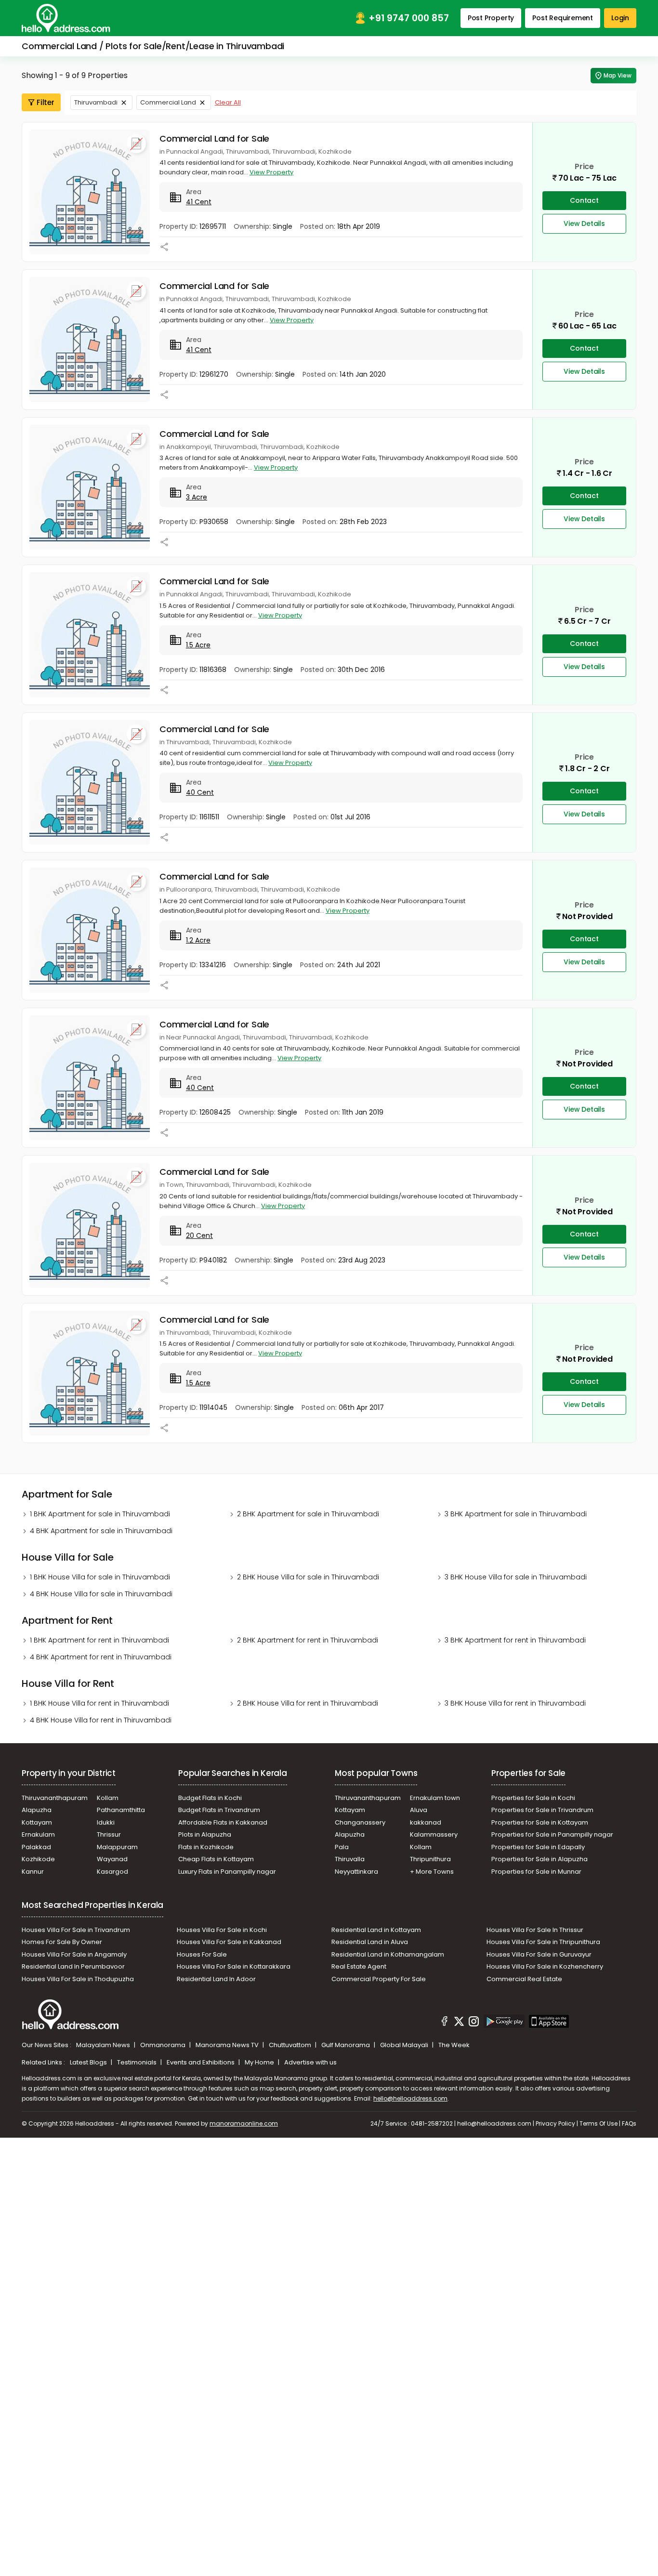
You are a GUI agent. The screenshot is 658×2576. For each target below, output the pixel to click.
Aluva (419, 1810)
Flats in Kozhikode (206, 1847)
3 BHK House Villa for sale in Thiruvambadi (516, 1577)
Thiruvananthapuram (55, 1798)
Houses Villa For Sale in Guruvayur (539, 1954)
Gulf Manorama (346, 2045)
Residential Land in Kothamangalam (388, 1954)
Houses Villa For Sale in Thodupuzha (78, 1979)
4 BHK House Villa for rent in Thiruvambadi (101, 1720)
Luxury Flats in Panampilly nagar (227, 1872)
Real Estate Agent (359, 1966)
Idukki (106, 1822)
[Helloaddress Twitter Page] (459, 2023)
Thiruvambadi (96, 102)
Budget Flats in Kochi (210, 1798)
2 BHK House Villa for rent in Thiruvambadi (308, 1703)
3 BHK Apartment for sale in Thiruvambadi (516, 1514)
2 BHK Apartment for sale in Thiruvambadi (308, 1514)
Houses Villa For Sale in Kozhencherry (545, 1966)
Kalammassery (434, 1834)
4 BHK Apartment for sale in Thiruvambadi (101, 1531)
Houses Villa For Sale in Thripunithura (543, 1942)
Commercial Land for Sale (214, 138)
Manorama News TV (228, 2045)
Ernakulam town (435, 1798)
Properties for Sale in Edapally (538, 1847)
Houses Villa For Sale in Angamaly (74, 1954)
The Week (454, 2045)
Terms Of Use (599, 2123)
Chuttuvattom (291, 2045)
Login (620, 18)
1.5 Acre (198, 645)
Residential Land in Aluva (370, 1942)
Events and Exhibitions (201, 2062)
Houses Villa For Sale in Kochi (222, 1930)
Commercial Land (168, 102)
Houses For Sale (202, 1954)
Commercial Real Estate (524, 1979)
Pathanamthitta (121, 1810)
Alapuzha (37, 1810)
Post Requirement (563, 18)
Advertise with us (310, 2062)
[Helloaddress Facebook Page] (445, 2023)
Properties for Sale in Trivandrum (542, 1810)
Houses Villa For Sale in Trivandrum (76, 1930)
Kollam (108, 1798)
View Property (271, 172)
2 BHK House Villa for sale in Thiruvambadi (308, 1577)
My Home (260, 2062)
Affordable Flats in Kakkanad (223, 1822)
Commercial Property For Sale (379, 1979)
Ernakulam (38, 1834)
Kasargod (112, 1872)
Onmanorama (164, 2045)
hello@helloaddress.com (410, 2098)
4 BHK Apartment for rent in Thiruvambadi (101, 1657)
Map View (618, 75)
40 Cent (200, 792)
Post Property (491, 18)
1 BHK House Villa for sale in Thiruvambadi (100, 1577)
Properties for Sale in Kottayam (540, 1822)
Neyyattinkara (356, 1872)
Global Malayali (405, 2045)
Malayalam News (104, 2045)
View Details (584, 223)
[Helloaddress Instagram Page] (474, 2023)
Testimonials (138, 2062)
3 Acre (197, 497)
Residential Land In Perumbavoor (73, 1966)
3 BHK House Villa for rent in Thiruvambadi (515, 1703)
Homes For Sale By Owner (62, 1942)
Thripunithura (430, 1859)
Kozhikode (38, 1859)
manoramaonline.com (244, 2123)
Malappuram (117, 1847)
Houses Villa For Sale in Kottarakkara (234, 1966)
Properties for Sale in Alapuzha (540, 1859)
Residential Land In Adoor (216, 1979)
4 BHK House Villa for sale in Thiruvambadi (101, 1594)
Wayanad (112, 1859)
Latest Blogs (89, 2062)
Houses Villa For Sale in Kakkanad (229, 1942)
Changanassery (360, 1822)
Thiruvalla (350, 1859)
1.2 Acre (198, 940)
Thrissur (109, 1834)
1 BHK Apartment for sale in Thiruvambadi (100, 1514)
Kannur (33, 1872)
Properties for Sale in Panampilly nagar (552, 1834)
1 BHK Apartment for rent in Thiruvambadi (99, 1640)
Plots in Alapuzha (205, 1834)
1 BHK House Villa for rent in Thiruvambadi (99, 1703)
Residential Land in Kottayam (376, 1930)
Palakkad (36, 1847)
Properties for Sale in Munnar (536, 1872)
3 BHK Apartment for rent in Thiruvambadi (515, 1640)
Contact (584, 200)
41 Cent (199, 202)
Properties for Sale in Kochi (533, 1798)
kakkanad (426, 1822)
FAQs (629, 2123)
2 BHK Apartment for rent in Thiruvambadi (308, 1640)
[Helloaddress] (66, 18)
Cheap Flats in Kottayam (216, 1859)
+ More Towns (432, 1872)
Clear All (228, 102)
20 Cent (199, 1235)
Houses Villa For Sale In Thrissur (535, 1930)
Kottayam (37, 1822)
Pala (342, 1847)
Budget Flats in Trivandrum (219, 1810)
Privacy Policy (555, 2123)
